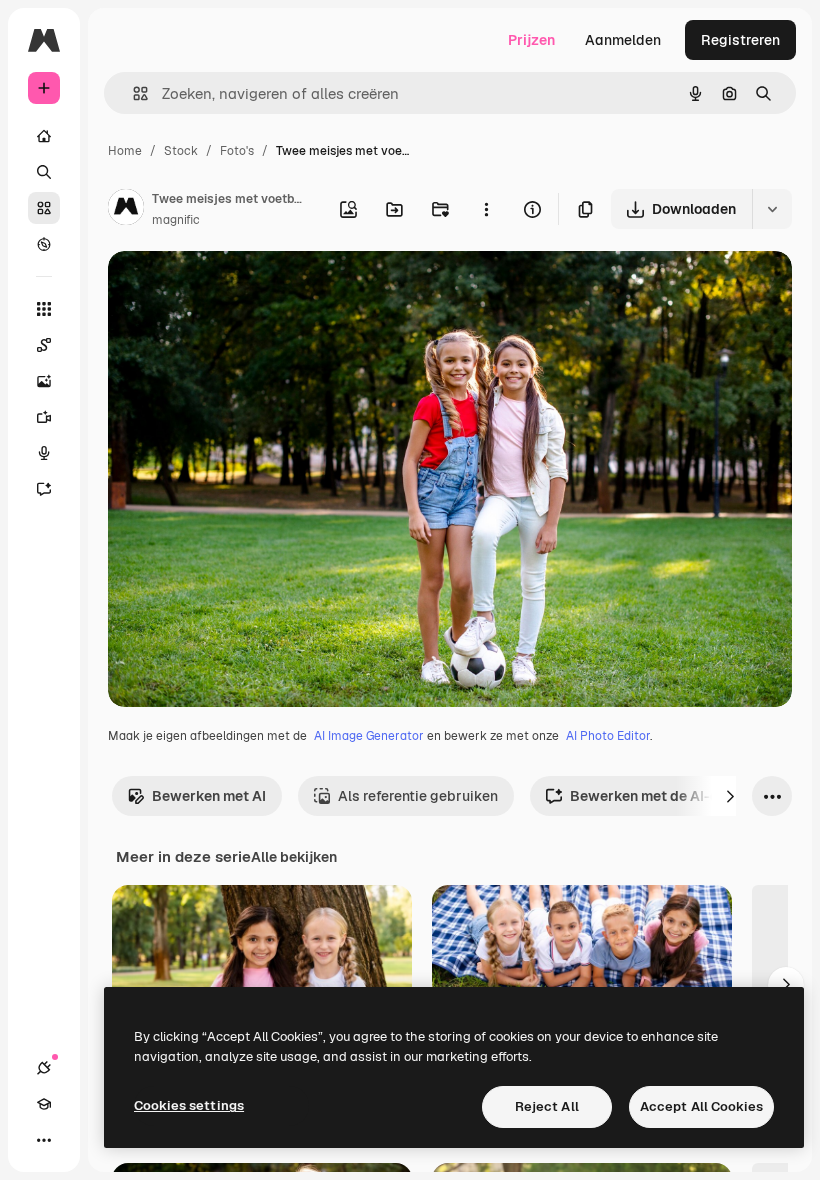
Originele (239, 289)
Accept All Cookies (701, 1106)
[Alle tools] (44, 309)
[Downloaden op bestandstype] (772, 209)
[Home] (44, 136)
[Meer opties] (486, 209)
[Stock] (44, 208)
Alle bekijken (294, 857)
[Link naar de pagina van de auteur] (126, 210)
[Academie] (44, 1104)
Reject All (547, 1106)
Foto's (237, 151)
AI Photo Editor (608, 736)
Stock (181, 151)
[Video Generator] (44, 417)
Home (125, 151)
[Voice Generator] (44, 453)
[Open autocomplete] (132, 93)
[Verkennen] (44, 244)
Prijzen (531, 40)
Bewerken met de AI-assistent (672, 796)
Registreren (740, 40)
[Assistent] (44, 489)
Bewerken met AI (209, 796)
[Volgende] (730, 796)
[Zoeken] (44, 172)
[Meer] (44, 1140)
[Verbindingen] (44, 1068)
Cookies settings (189, 1105)
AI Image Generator (369, 736)
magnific (176, 220)
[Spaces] (44, 345)
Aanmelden (623, 40)
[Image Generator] (44, 381)
